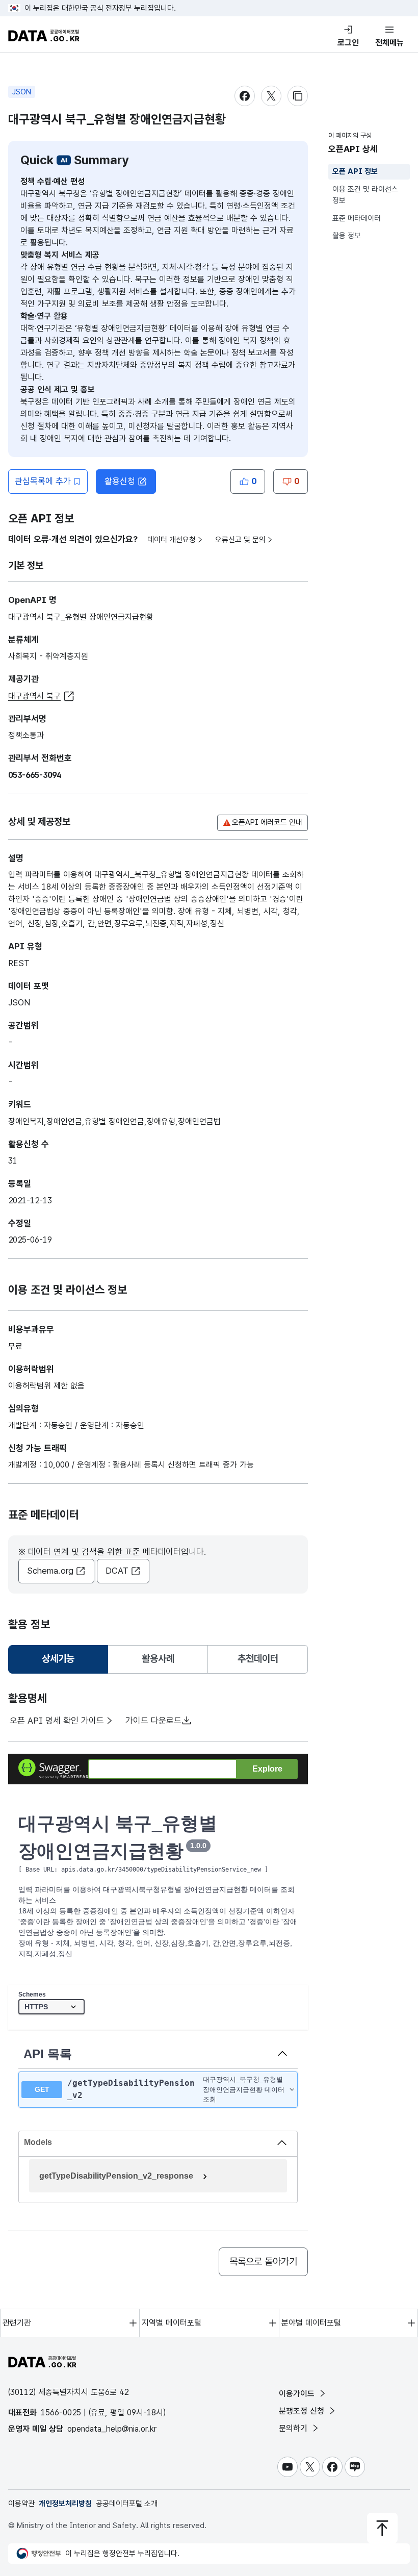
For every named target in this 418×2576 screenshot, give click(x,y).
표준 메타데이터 (357, 218)
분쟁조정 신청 (303, 2411)
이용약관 (21, 2504)
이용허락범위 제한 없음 (46, 1386)
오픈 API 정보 (355, 171)
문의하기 (294, 2428)
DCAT (117, 1571)
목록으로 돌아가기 (263, 2262)
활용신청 (120, 481)
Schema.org (50, 1571)
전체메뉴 (389, 43)
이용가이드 (298, 2394)
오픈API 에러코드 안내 (267, 822)
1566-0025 (61, 2413)
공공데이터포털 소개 (127, 2504)
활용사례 (158, 1659)
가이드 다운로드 (153, 1721)
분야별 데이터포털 (311, 2323)
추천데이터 (258, 1659)
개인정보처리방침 (65, 2504)
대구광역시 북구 (34, 696)
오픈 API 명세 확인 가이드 (57, 1721)
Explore (267, 1769)
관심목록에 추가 (43, 481)
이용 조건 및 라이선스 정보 (365, 195)
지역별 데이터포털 (172, 2323)
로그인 (348, 43)
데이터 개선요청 (172, 540)
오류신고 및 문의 (240, 540)
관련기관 (17, 2323)
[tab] (58, 1659)
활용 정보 (347, 236)
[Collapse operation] (282, 2054)
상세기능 (62, 1662)
